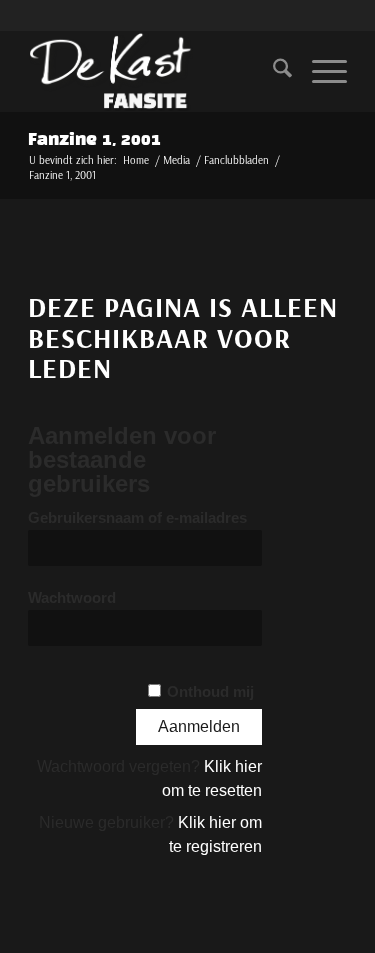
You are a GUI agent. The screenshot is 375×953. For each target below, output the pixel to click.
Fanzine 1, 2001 (94, 140)
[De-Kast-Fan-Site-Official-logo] (155, 71)
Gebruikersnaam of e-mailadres (137, 518)
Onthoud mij (210, 692)
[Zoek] (272, 71)
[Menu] (319, 71)
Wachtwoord (72, 598)
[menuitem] (272, 71)
